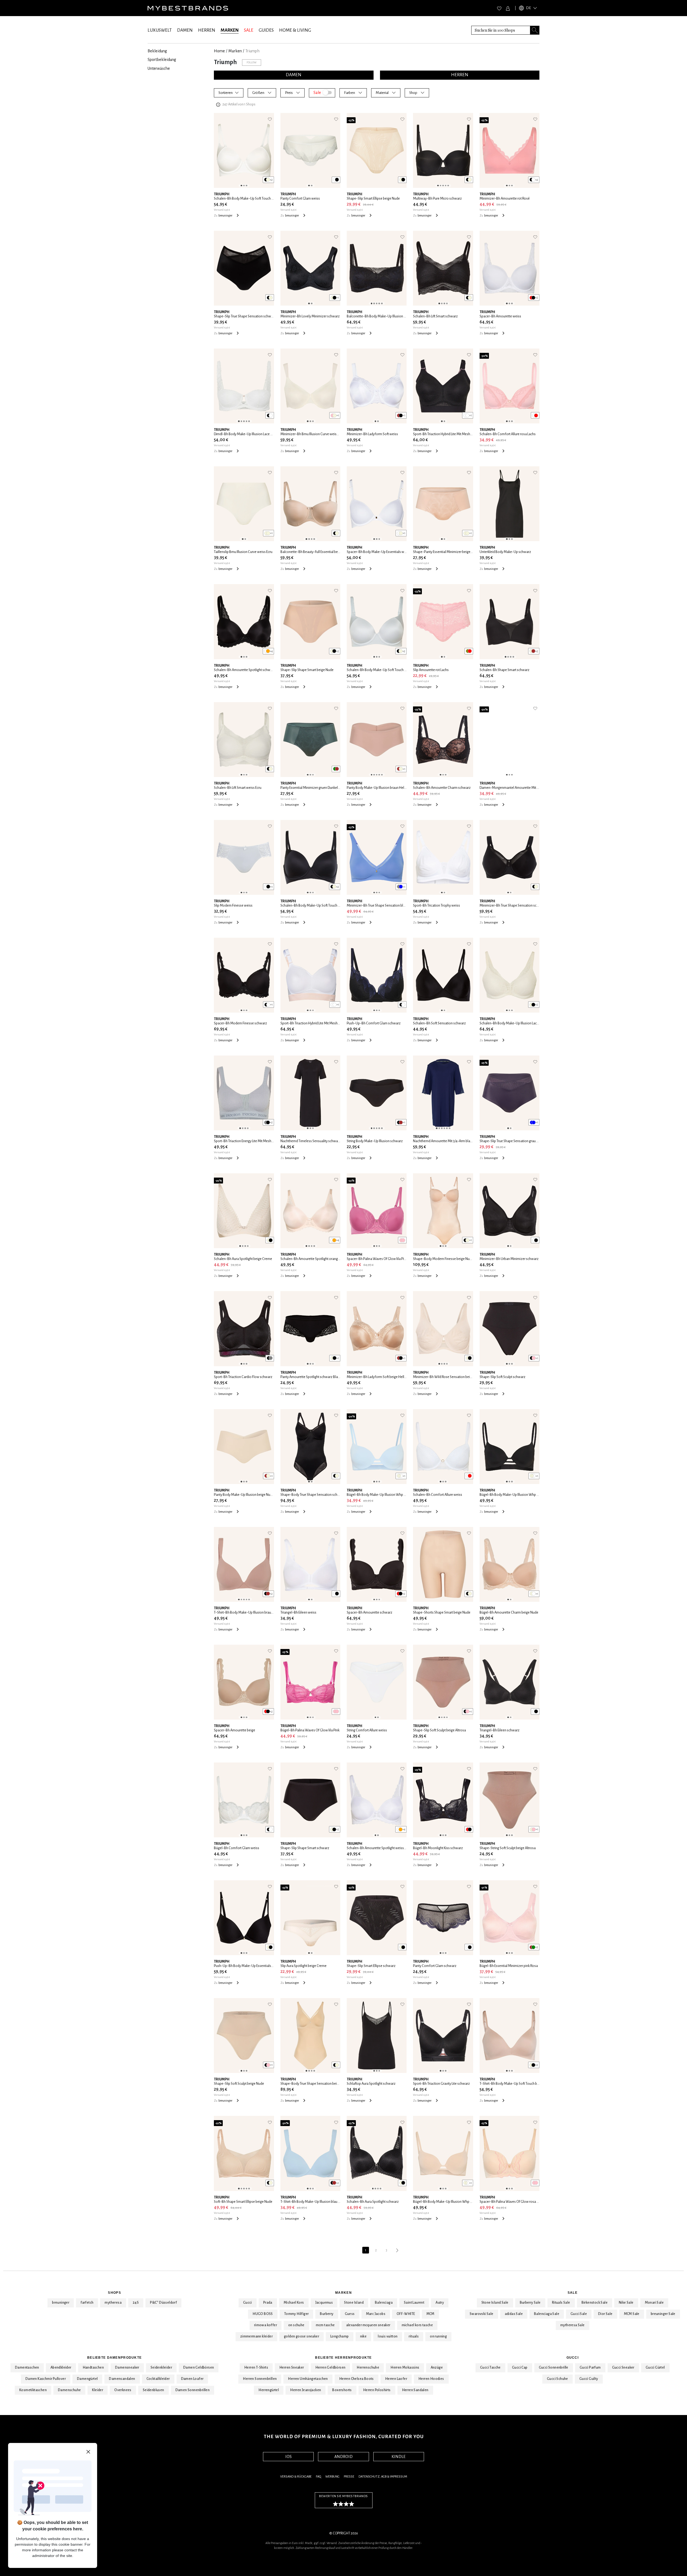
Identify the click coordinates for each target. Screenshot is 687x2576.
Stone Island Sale (495, 2303)
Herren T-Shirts (256, 2368)
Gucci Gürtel (655, 2368)
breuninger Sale (663, 2314)
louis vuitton (388, 2336)
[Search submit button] (535, 30)
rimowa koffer (266, 2325)
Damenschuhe (69, 2390)
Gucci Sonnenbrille (554, 2368)
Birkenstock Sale (595, 2303)
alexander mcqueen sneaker (368, 2325)
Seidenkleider (161, 2368)
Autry (440, 2303)
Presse (349, 2477)
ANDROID (343, 2457)
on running (438, 2336)
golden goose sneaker (302, 2336)
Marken (343, 2293)
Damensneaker (127, 2368)
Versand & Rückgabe (296, 2477)
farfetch (87, 2303)
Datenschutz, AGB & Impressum (383, 2477)
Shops (114, 2293)
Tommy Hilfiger (297, 2314)
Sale (573, 2293)
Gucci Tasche (490, 2368)
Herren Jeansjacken (306, 2390)
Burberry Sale (530, 2303)
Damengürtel (87, 2379)
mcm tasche (325, 2325)
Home (219, 51)
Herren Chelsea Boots (357, 2379)
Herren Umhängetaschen (308, 2379)
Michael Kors (294, 2303)
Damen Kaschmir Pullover (46, 2379)
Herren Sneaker (292, 2368)
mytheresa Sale (573, 2325)
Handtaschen (93, 2368)
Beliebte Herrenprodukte (343, 2358)
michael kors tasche (417, 2325)
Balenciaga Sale (547, 2314)
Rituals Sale (561, 2303)
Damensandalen (122, 2379)
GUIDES (266, 30)
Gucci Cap (520, 2368)
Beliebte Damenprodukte (114, 2358)
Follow (252, 62)
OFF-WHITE (406, 2314)
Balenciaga (384, 2303)
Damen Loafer (192, 2379)
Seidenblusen (154, 2390)
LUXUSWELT (160, 30)
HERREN (207, 30)
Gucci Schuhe (558, 2379)
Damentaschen (27, 2368)
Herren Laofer (396, 2379)
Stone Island (354, 2303)
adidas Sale (514, 2314)
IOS (288, 2457)
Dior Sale (605, 2314)
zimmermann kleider (256, 2336)
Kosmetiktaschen (33, 2390)
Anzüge (437, 2368)
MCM (430, 2314)
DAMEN (185, 30)
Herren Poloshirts (377, 2390)
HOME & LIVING (295, 30)
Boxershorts (342, 2390)
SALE (249, 30)
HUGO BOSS (263, 2314)
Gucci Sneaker (623, 2368)
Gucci (248, 2303)
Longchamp (340, 2336)
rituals (414, 2336)
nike (363, 2336)
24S (136, 2303)
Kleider (98, 2390)
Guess (350, 2314)
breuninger (61, 2303)
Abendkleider (61, 2368)
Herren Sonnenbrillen (260, 2379)
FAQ (318, 2477)
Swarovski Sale (482, 2314)
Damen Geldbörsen (199, 2368)
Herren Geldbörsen (330, 2368)
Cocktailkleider (158, 2379)
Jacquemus (324, 2303)
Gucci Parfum (590, 2368)
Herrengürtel (269, 2390)
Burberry (327, 2314)
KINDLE (399, 2457)
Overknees (123, 2390)
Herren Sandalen (415, 2390)
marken (235, 51)
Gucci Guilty (589, 2379)
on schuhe (296, 2325)
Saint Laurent (414, 2303)
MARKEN (230, 30)
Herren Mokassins (405, 2368)
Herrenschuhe (368, 2368)
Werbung (332, 2477)
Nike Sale (626, 2303)
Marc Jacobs (376, 2314)
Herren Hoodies (431, 2379)
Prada (268, 2303)
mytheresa (113, 2303)
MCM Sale (632, 2314)
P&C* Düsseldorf (163, 2303)
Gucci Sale (579, 2314)
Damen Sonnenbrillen (193, 2390)
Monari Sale (654, 2303)
